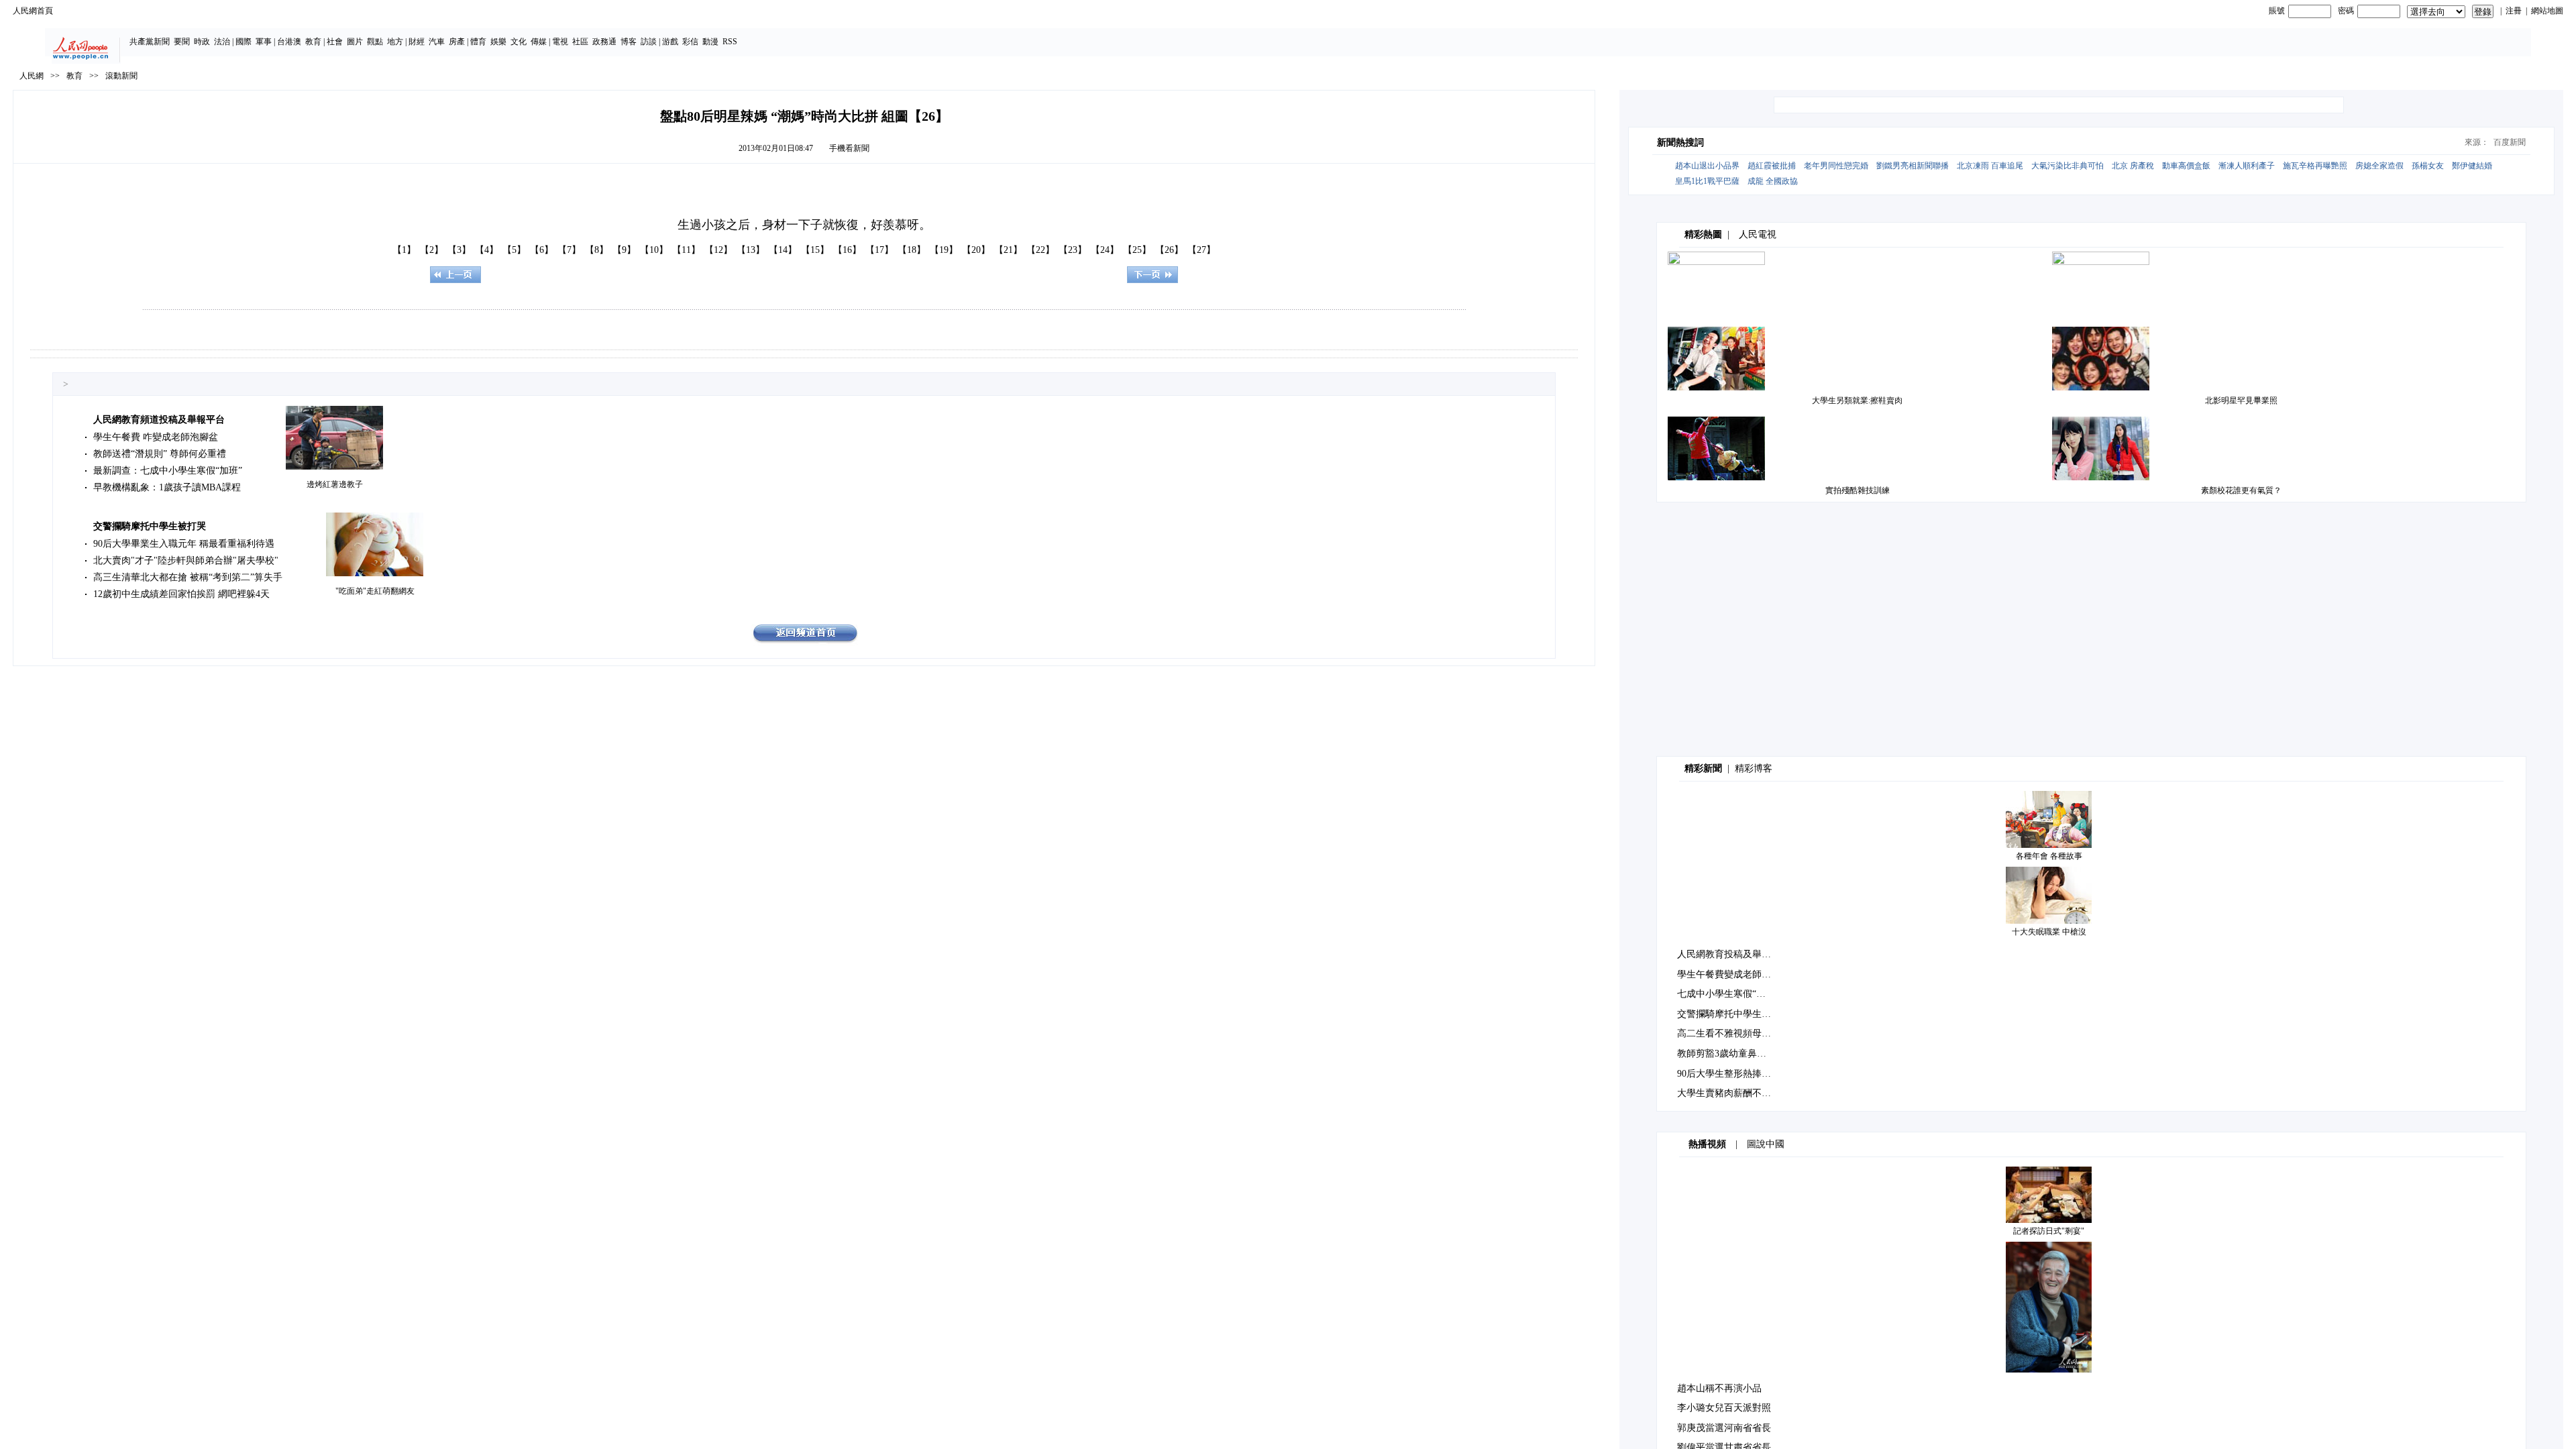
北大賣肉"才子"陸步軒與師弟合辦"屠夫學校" (186, 560)
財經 (417, 42)
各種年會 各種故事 (2049, 856)
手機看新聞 (849, 148)
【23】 (1073, 250)
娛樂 (498, 42)
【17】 (879, 250)
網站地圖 (2547, 11)
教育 (313, 42)
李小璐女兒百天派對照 (1724, 1408)
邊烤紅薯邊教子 (335, 484)
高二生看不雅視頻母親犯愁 (1733, 1033)
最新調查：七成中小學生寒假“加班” (168, 471)
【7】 (569, 250)
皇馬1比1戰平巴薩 (1707, 181)
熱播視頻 (1707, 1144)
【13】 (751, 250)
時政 (202, 42)
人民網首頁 (33, 11)
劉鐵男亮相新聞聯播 (1913, 166)
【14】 (783, 250)
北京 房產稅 (2133, 166)
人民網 (32, 76)
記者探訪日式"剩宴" (2049, 1231)
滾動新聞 (121, 76)
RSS (730, 42)
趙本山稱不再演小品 (1719, 1388)
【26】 (1169, 250)
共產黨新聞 (150, 42)
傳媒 (539, 42)
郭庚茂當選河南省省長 (1724, 1428)
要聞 (182, 42)
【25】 (1137, 250)
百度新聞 (2510, 142)
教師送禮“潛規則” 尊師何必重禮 (160, 454)
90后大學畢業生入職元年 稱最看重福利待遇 (184, 544)
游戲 (670, 42)
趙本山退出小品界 (1707, 166)
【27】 (1201, 250)
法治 (222, 42)
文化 (519, 42)
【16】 (847, 250)
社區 (580, 42)
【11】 (686, 250)
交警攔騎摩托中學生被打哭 (150, 526)
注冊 (2514, 11)
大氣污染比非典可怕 (2068, 166)
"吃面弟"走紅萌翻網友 (375, 591)
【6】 (542, 250)
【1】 (404, 250)
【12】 (718, 250)
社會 (335, 42)
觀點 (375, 42)
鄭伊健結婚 (2472, 166)
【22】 (1040, 250)
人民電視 (1758, 234)
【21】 (1008, 250)
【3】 (459, 250)
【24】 (1105, 250)
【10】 (654, 250)
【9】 (624, 250)
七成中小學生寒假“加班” (1728, 994)
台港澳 (289, 42)
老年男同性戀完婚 (1836, 166)
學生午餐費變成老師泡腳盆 (1733, 974)
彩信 (690, 42)
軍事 (264, 42)
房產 (457, 42)
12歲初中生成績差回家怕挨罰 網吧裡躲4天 (181, 594)
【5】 (514, 250)
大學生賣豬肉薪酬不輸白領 (1733, 1093)
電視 (560, 42)
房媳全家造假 (2379, 166)
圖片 (355, 42)
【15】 (815, 250)
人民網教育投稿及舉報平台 (1733, 954)
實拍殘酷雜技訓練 (1858, 490)
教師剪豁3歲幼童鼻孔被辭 (1731, 1054)
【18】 (912, 250)
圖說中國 (1766, 1144)
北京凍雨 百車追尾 (1990, 166)
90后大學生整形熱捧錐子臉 (1733, 1074)
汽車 (437, 42)
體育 (478, 42)
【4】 (487, 250)
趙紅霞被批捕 (1772, 166)
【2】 (432, 250)
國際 (244, 42)
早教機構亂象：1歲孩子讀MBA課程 (167, 487)
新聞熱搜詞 (1680, 143)
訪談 (649, 42)
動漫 (710, 42)
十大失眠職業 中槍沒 (2049, 932)
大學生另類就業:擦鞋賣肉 (1857, 400)
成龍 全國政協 (1773, 181)
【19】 (944, 250)
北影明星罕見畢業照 (2241, 400)
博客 (629, 42)
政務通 (604, 42)
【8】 (597, 250)
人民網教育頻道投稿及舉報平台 (159, 420)
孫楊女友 (2428, 166)
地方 (395, 42)
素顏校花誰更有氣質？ (2241, 490)
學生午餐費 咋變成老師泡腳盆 (156, 437)
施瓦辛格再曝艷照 (2315, 166)
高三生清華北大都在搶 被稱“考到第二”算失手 (188, 577)
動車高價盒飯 (2186, 166)
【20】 (976, 250)
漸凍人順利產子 (2247, 166)
